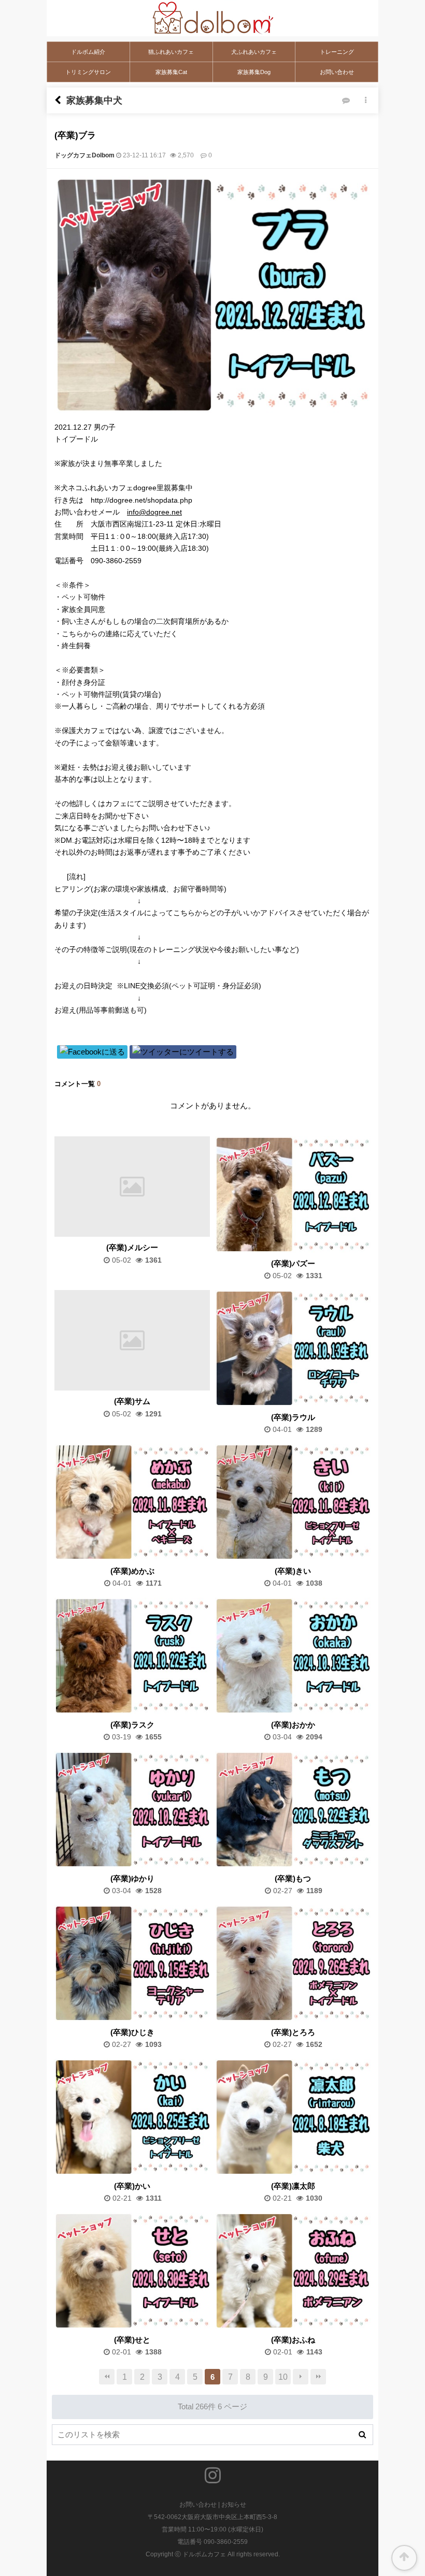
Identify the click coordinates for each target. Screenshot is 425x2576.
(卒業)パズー (293, 1264)
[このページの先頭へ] (404, 2558)
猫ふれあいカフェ (171, 52)
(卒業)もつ (293, 1879)
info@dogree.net (154, 512)
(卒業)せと (132, 2340)
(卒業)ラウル (293, 1418)
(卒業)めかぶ (132, 1571)
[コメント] (346, 101)
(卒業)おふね (293, 2340)
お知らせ (234, 2505)
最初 (107, 2377)
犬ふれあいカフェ (254, 52)
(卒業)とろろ (293, 2033)
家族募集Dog (254, 72)
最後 (318, 2377)
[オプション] (365, 101)
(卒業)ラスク (132, 1725)
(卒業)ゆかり (132, 1879)
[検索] (362, 2435)
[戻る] (58, 100)
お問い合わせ (337, 72)
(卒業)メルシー (132, 1248)
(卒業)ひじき (132, 2033)
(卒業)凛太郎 (293, 2186)
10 (283, 2377)
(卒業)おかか (293, 1725)
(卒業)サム (132, 1402)
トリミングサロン (88, 72)
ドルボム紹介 (88, 52)
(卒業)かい (132, 2186)
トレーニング (337, 52)
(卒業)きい (293, 1571)
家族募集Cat (171, 72)
